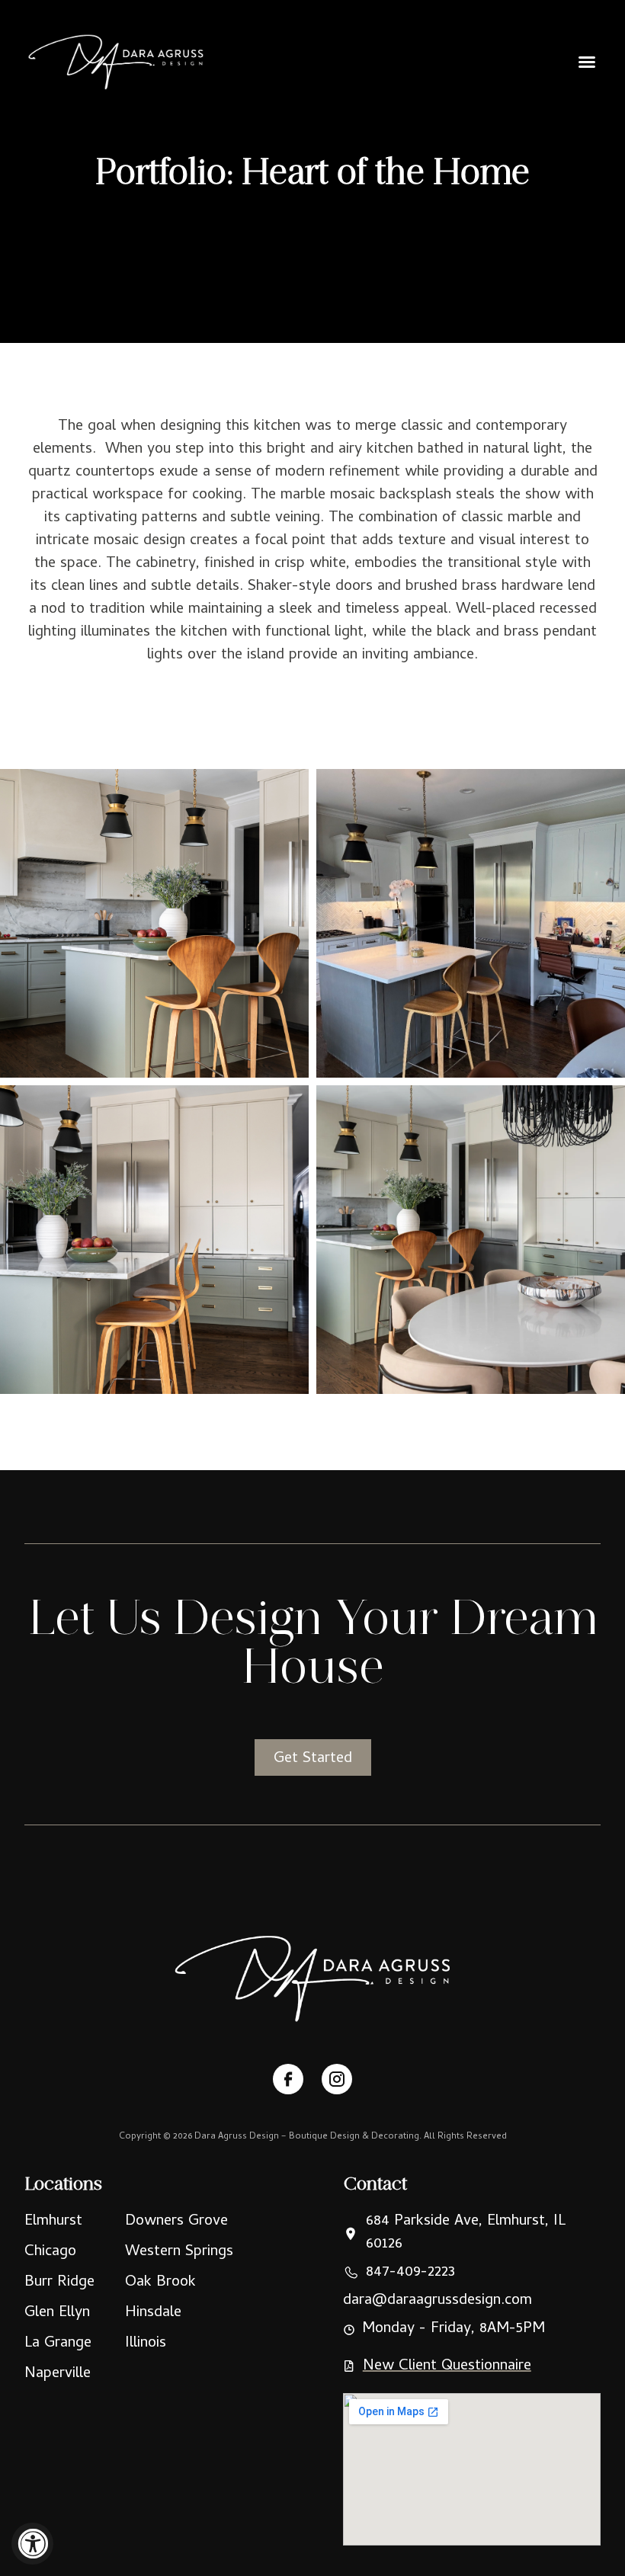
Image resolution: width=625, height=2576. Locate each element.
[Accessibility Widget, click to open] (32, 2544)
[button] (587, 62)
